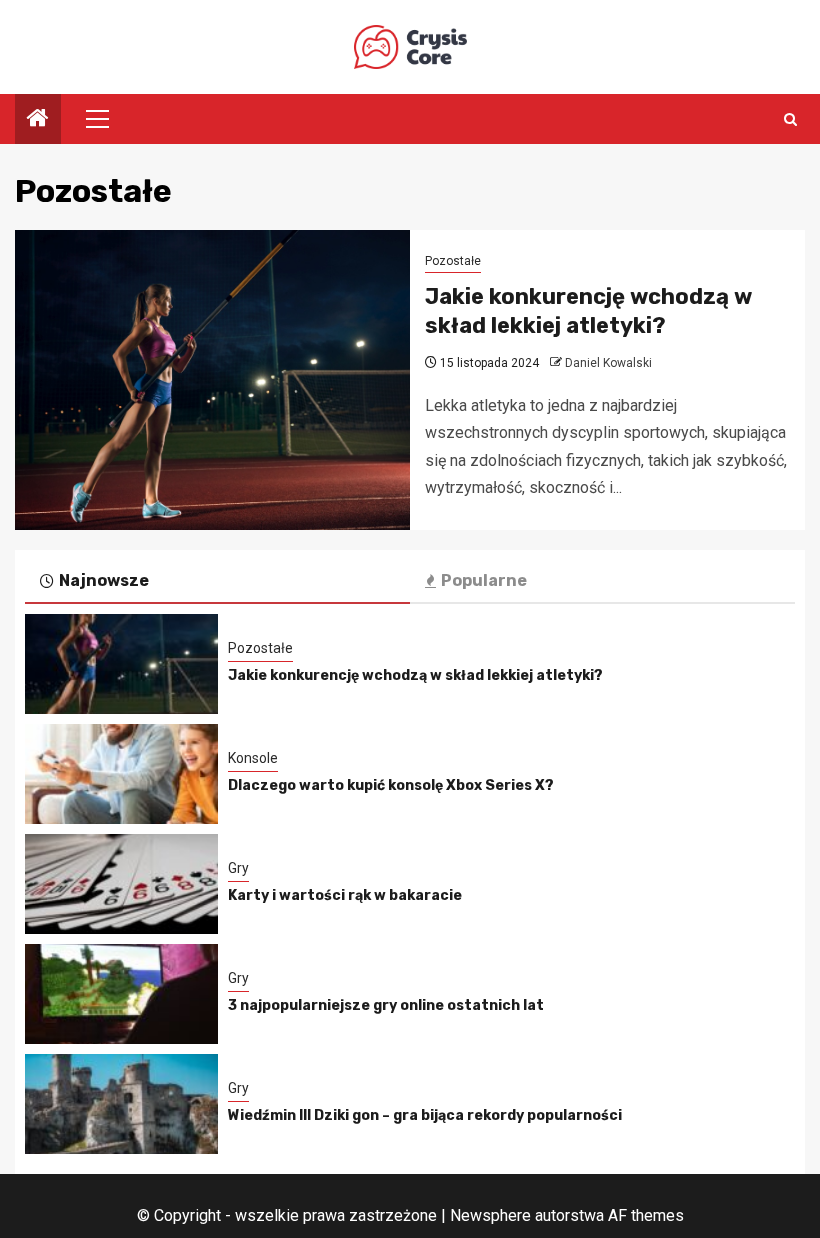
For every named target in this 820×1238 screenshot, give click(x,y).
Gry (238, 868)
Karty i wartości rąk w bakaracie (345, 895)
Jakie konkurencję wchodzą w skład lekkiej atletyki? (588, 311)
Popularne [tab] (484, 580)
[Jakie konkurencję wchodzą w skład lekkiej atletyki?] (212, 380)
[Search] (790, 119)
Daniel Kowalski (608, 363)
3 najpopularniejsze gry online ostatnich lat (386, 1005)
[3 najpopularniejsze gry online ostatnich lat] (121, 994)
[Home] (38, 120)
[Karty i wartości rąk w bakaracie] (121, 884)
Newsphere (490, 1215)
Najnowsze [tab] (104, 580)
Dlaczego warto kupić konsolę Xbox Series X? (391, 785)
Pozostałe (453, 261)
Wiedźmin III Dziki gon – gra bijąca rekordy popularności (425, 1115)
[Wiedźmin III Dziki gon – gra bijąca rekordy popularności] (121, 1104)
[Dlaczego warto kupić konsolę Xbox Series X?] (121, 774)
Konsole (253, 758)
